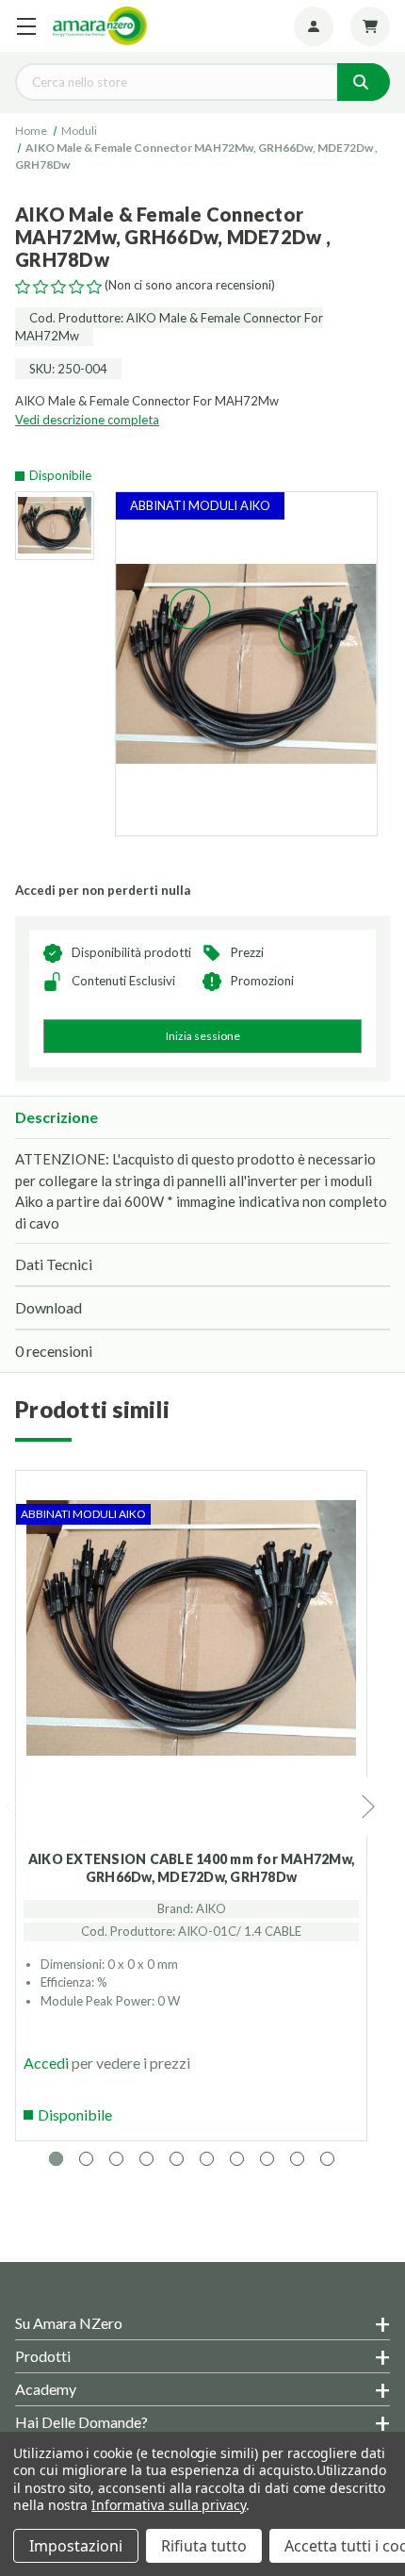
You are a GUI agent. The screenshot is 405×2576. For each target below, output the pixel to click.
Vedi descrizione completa (87, 420)
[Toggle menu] (26, 26)
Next (369, 1807)
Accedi (46, 2063)
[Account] (314, 26)
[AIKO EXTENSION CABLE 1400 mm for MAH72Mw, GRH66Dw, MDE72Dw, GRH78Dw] (191, 1674)
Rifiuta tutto (204, 2546)
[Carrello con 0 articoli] (370, 26)
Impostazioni (76, 2546)
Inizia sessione (203, 1036)
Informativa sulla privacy (169, 2505)
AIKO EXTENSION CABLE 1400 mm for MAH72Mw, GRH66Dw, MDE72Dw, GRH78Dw (191, 1868)
